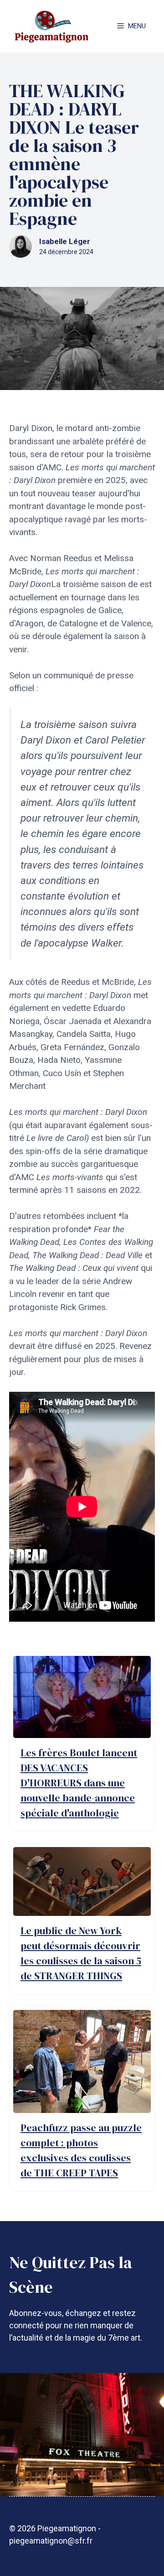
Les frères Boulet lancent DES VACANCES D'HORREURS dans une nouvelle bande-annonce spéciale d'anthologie (79, 1783)
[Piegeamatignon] (51, 26)
